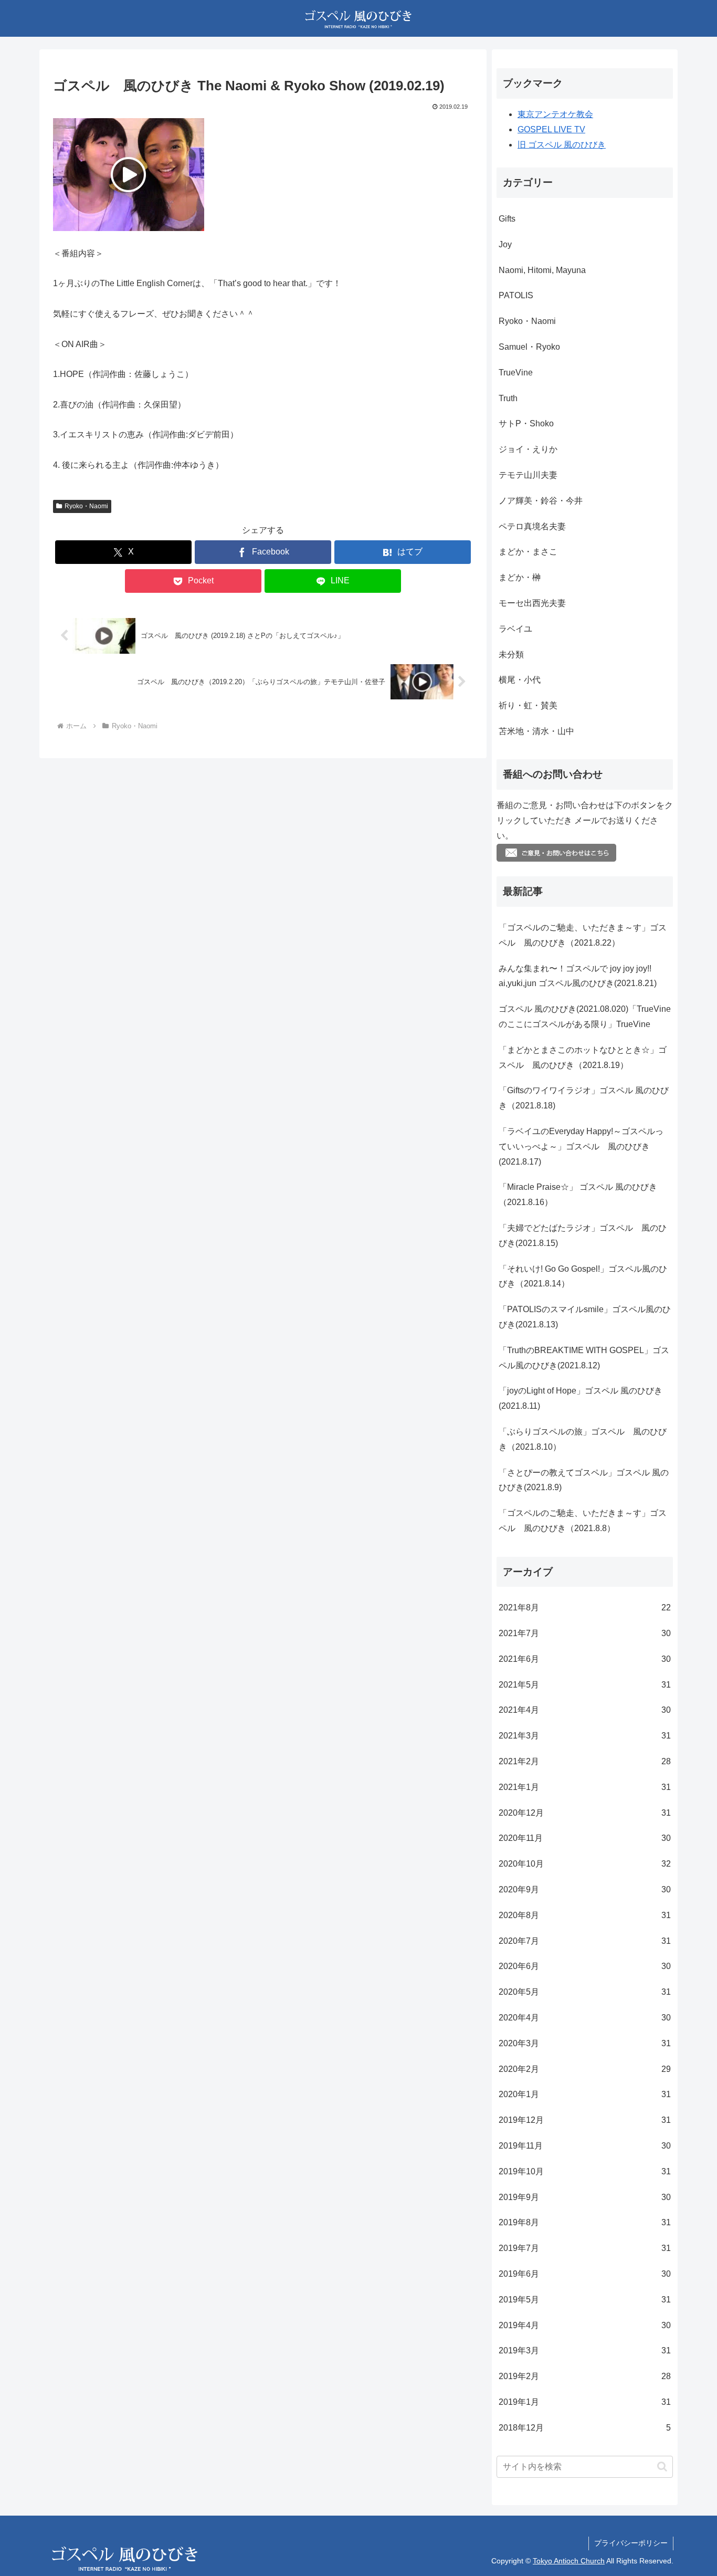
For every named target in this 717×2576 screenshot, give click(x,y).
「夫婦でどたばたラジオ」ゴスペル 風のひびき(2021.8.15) (583, 1235)
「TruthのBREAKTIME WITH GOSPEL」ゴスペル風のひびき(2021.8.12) (584, 1358)
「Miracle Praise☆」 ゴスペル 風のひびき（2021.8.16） (578, 1195)
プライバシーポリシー (631, 2543)
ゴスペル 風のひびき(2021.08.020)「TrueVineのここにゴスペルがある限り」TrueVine (585, 1017)
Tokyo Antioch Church (569, 2561)
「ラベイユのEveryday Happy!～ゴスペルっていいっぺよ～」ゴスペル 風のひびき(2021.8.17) (581, 1146)
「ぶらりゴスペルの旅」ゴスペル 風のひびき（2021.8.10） (583, 1439)
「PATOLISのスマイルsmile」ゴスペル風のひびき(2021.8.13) (585, 1317)
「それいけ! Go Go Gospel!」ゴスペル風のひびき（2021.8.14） (583, 1276)
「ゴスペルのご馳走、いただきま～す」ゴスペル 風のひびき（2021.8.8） (583, 1521)
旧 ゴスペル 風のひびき (562, 145)
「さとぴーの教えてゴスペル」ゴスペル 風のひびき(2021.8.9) (584, 1480)
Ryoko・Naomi (86, 506)
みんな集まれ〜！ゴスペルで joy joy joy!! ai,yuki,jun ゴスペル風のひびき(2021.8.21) (578, 976)
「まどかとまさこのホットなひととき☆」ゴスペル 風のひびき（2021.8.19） (583, 1057)
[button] (662, 2467)
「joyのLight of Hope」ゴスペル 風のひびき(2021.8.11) (581, 1398)
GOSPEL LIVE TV (551, 129)
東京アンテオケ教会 (555, 114)
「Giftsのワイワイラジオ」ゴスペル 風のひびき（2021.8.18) (584, 1098)
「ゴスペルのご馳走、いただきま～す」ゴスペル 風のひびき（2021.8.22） (583, 935)
